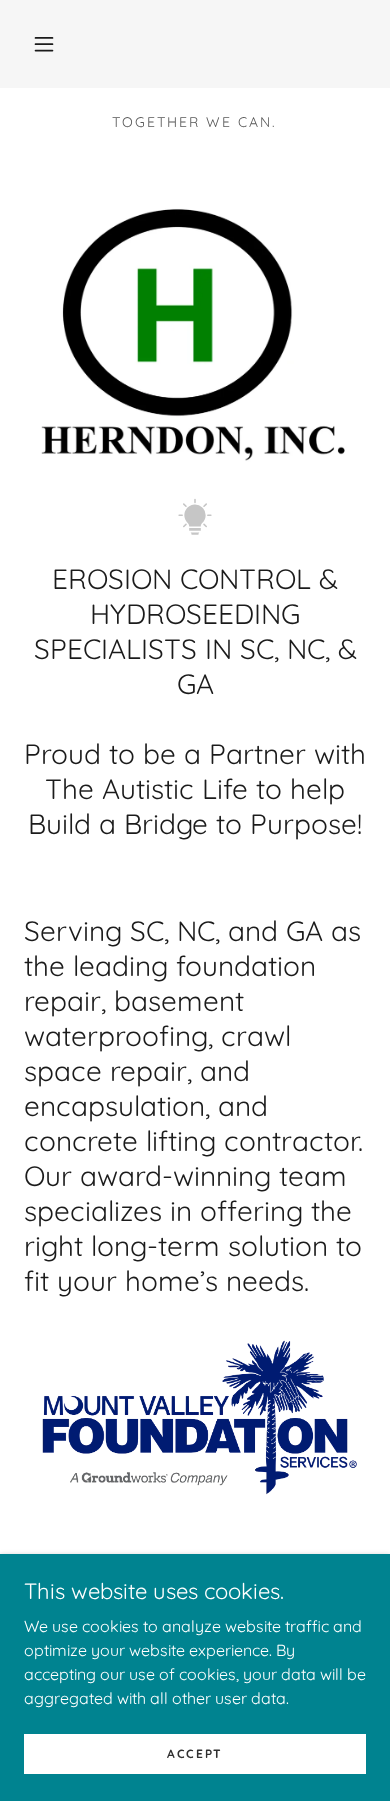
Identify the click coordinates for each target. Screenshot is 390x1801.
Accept (195, 1753)
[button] (44, 44)
